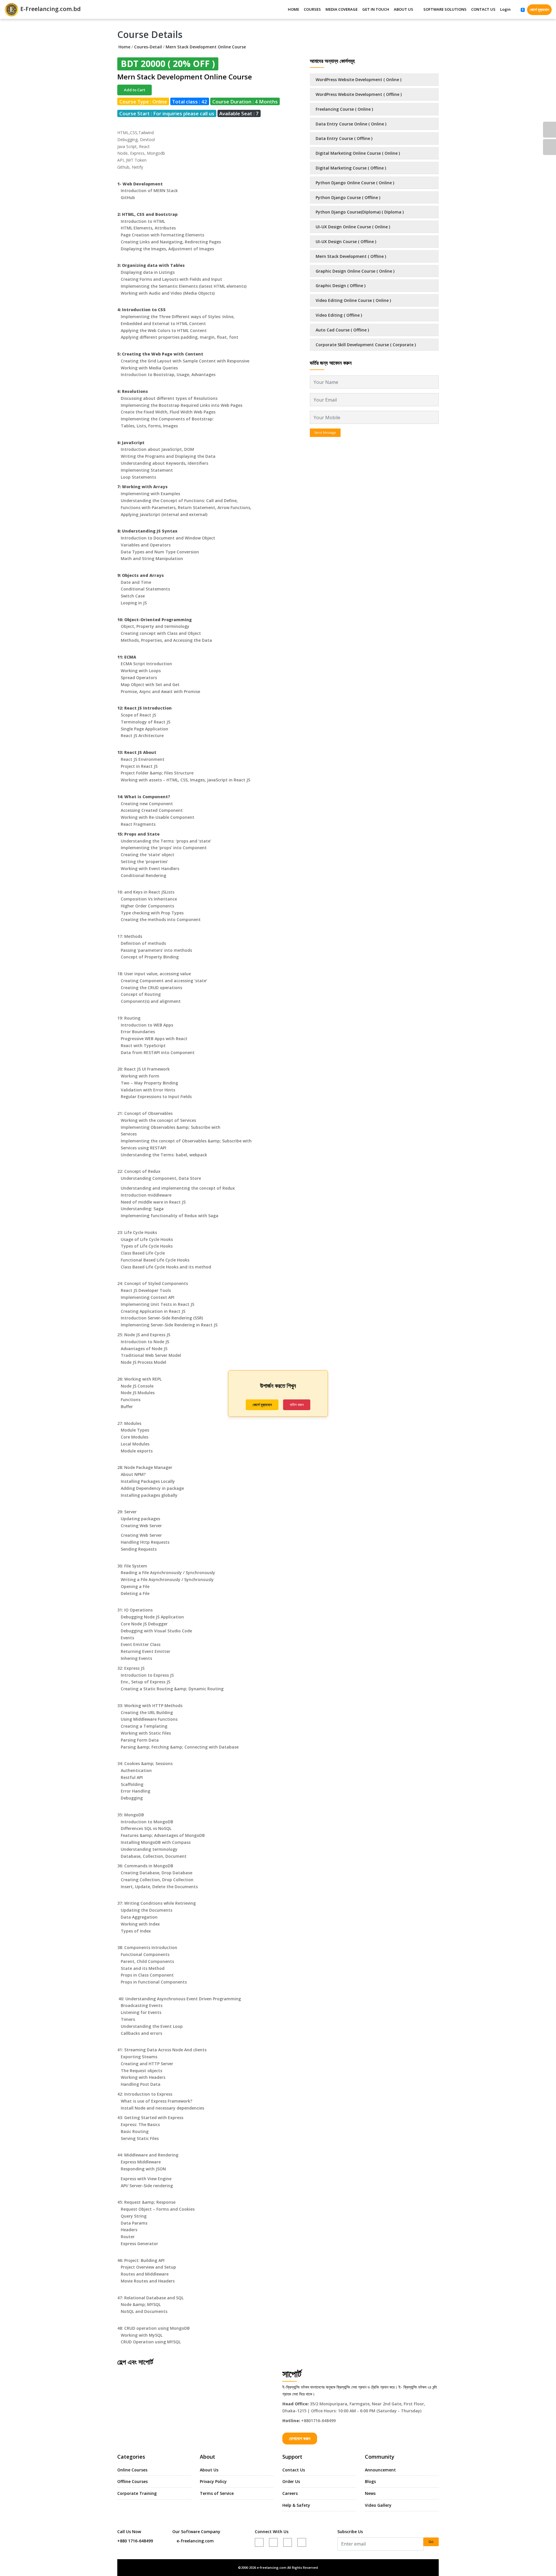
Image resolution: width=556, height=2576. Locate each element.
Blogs (370, 2481)
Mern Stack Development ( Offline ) (351, 256)
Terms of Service (217, 2493)
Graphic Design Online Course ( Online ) (355, 271)
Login (505, 9)
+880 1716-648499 (135, 2541)
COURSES (312, 9)
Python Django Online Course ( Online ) (355, 183)
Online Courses (132, 2470)
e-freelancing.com (195, 2541)
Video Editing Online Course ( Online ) (353, 300)
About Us (209, 2470)
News (370, 2493)
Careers (290, 2493)
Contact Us (294, 2470)
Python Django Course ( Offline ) (348, 197)
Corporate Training (137, 2493)
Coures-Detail (148, 47)
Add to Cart (135, 90)
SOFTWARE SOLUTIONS (445, 9)
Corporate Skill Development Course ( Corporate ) (366, 345)
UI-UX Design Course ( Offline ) (346, 241)
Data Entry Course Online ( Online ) (351, 124)
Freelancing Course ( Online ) (344, 109)
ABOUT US (404, 9)
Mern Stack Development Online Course (206, 47)
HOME (293, 9)
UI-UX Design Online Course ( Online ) (353, 227)
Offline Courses (132, 2481)
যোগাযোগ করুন (300, 2438)
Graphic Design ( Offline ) (341, 286)
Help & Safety (296, 2505)
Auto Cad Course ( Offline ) (342, 330)
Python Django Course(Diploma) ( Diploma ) (360, 212)
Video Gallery (378, 2505)
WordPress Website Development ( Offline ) (359, 94)
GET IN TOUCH (376, 9)
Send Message (325, 432)
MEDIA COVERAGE (342, 9)
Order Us (291, 2481)
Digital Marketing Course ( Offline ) (351, 168)
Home (124, 47)
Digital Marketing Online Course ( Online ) (358, 153)
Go (431, 2542)
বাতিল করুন (297, 1405)
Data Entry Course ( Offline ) (344, 138)
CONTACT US (483, 9)
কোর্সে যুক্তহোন (539, 10)
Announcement (380, 2470)
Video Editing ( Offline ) (339, 315)
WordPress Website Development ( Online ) (359, 80)
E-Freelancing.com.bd (50, 9)
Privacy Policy (213, 2481)
